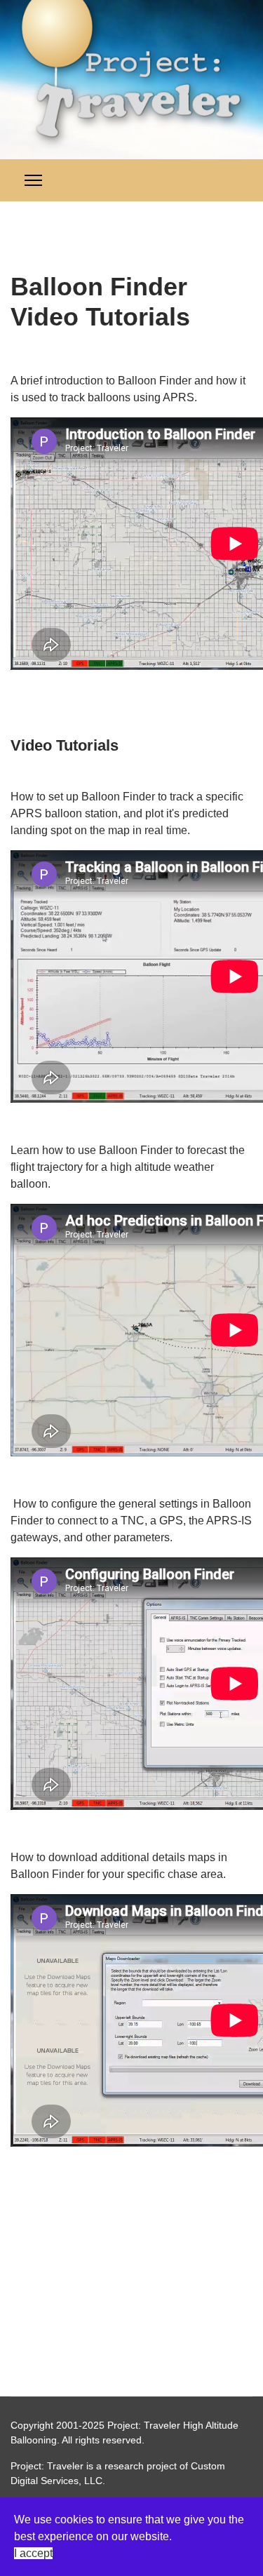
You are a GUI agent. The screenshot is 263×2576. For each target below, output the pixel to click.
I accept (33, 2553)
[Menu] (33, 180)
